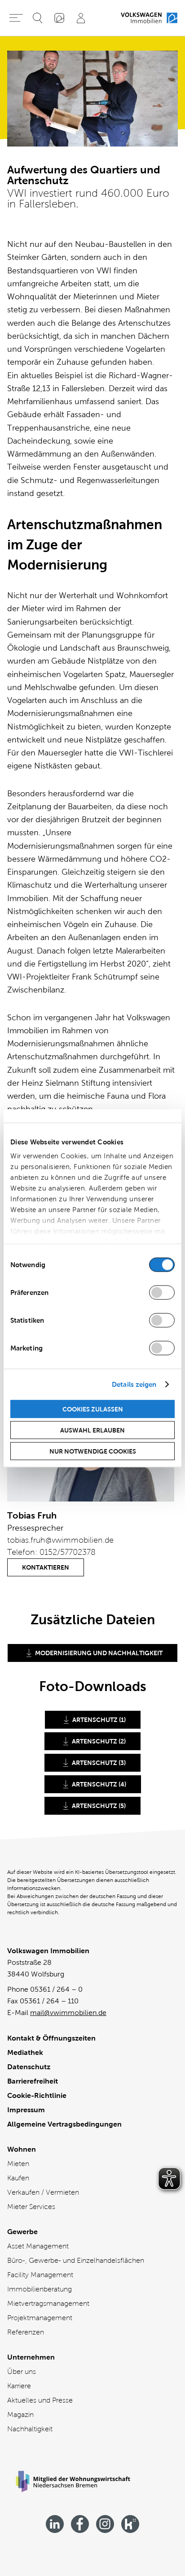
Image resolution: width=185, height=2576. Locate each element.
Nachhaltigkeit (30, 2429)
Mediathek (25, 2052)
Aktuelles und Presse (40, 2400)
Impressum (26, 2110)
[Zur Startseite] (149, 18)
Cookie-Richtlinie (37, 2095)
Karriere (19, 2386)
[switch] (162, 1292)
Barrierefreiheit (33, 2081)
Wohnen (22, 2149)
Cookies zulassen (93, 1409)
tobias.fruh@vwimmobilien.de (60, 1540)
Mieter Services (31, 2207)
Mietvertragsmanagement (48, 2303)
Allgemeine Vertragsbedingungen (64, 2124)
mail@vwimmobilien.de (68, 2013)
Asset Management (38, 2246)
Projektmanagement (40, 2318)
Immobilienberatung (40, 2289)
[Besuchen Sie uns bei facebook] (80, 2524)
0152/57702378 (68, 1552)
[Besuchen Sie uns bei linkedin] (55, 2524)
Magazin (20, 2414)
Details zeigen (134, 1384)
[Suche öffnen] (38, 18)
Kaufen (18, 2178)
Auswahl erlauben (92, 1430)
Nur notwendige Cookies (93, 1451)
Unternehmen (31, 2357)
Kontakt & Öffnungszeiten (51, 2038)
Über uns (22, 2371)
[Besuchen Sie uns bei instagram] (105, 2524)
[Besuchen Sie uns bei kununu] (130, 2524)
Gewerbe (22, 2232)
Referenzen (26, 2332)
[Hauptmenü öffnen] (16, 18)
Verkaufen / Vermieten (43, 2192)
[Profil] (81, 18)
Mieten (18, 2164)
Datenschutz (29, 2067)
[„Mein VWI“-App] (59, 18)
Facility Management (40, 2275)
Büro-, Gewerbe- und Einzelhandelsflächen (76, 2260)
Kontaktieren (46, 1567)
